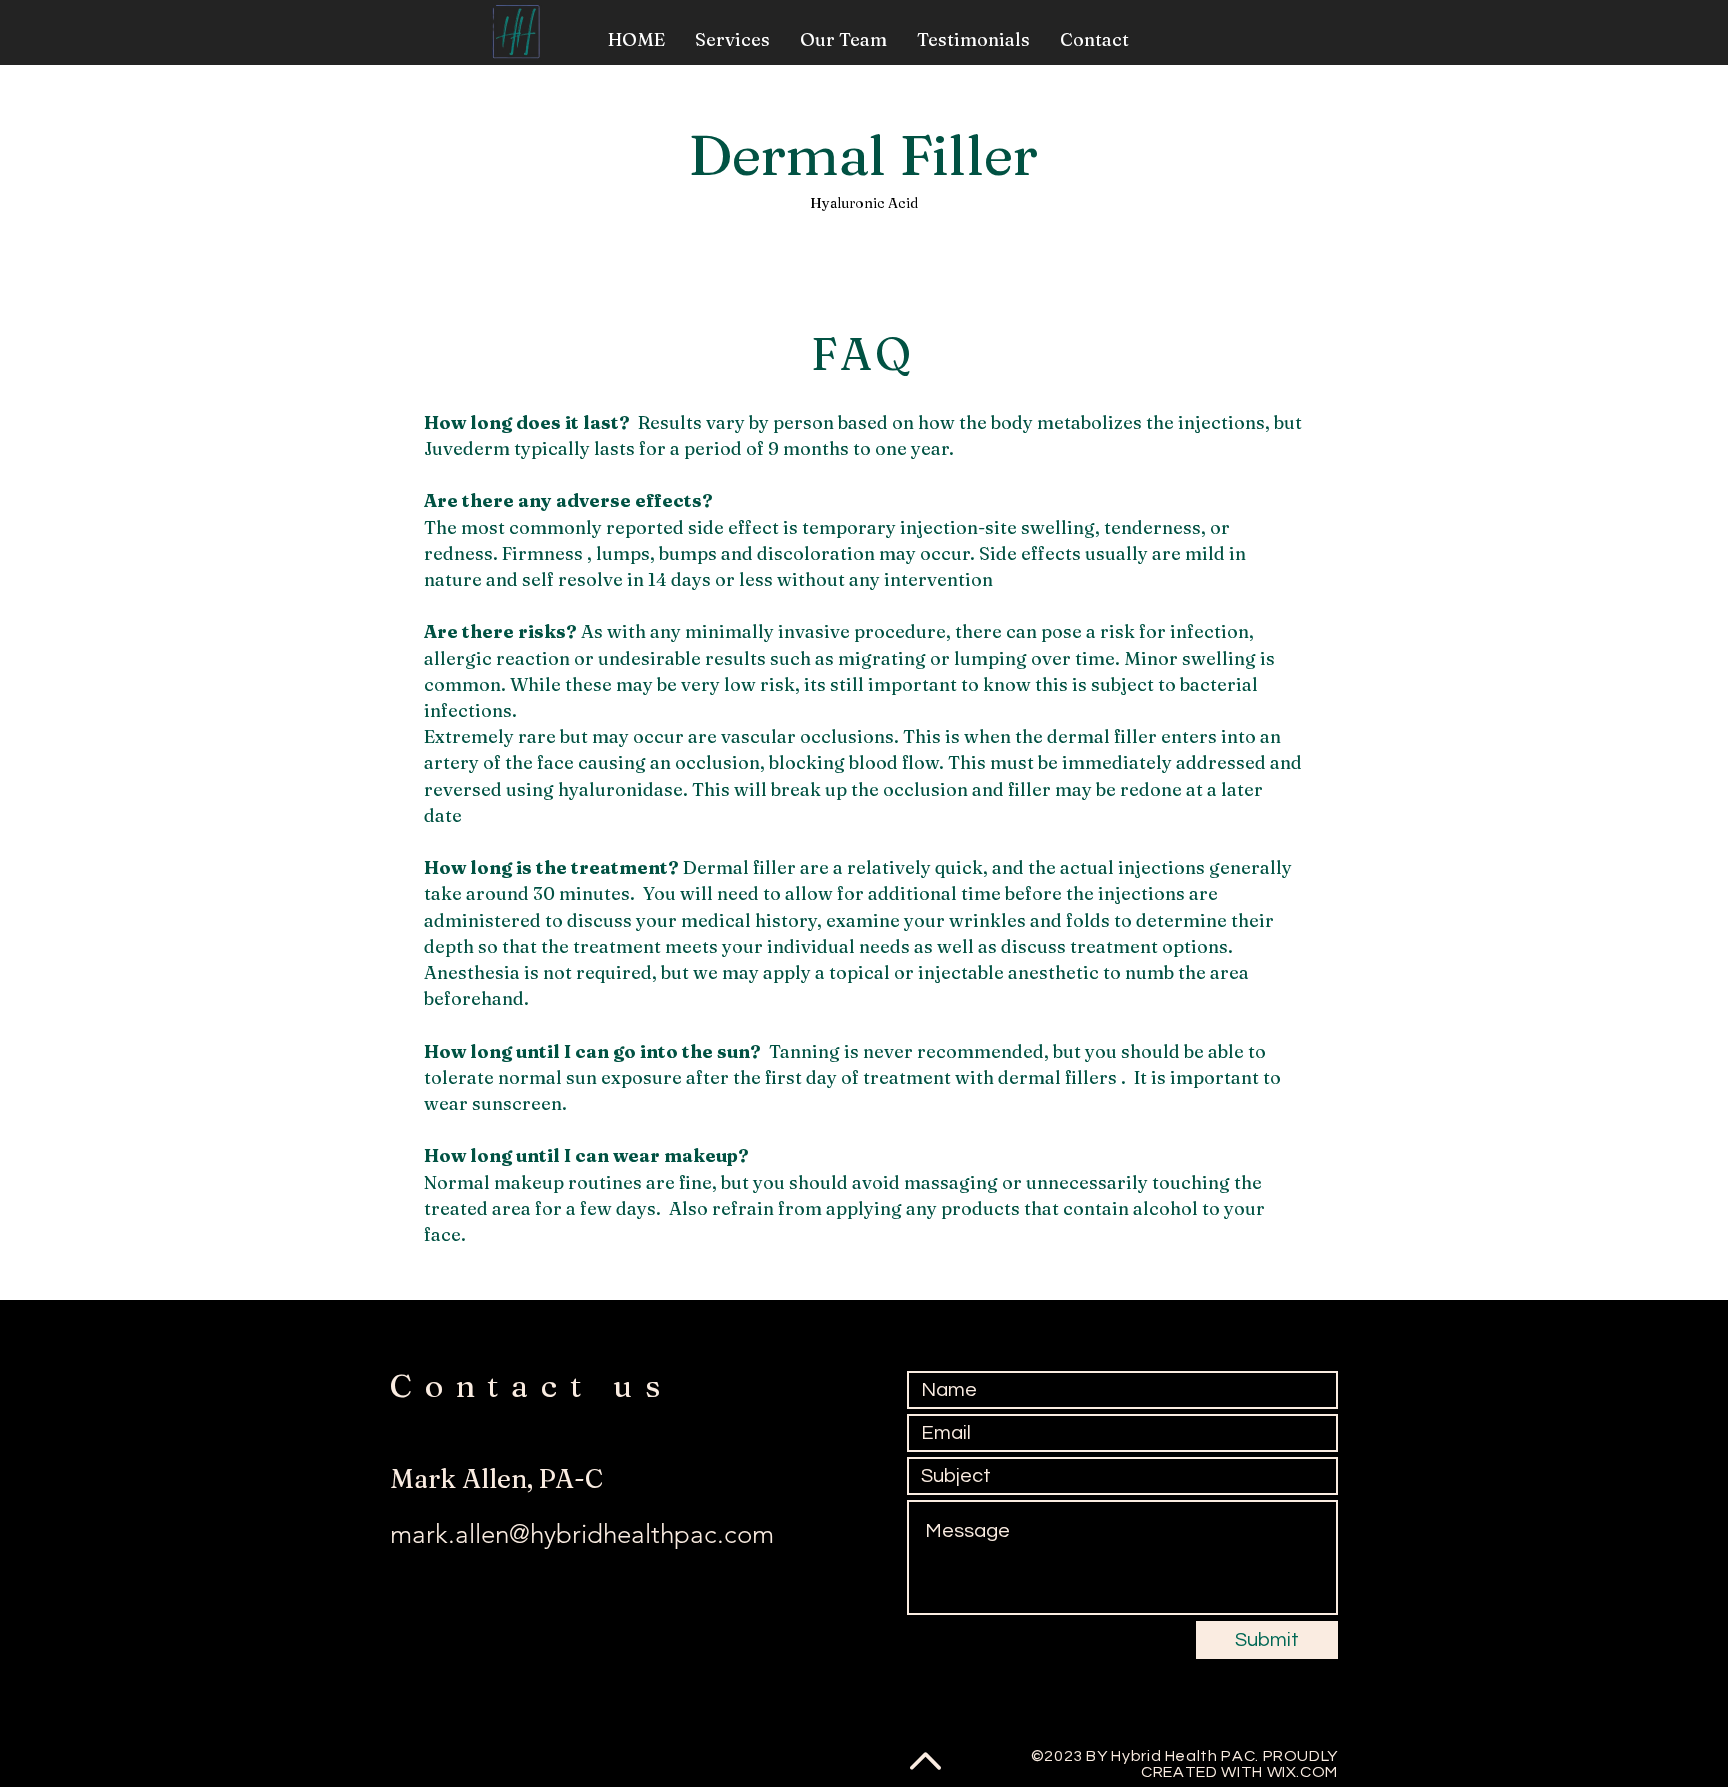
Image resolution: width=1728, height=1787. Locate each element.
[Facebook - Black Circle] (406, 1750)
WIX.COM (1302, 1772)
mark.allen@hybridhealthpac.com (582, 1534)
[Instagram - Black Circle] (450, 1750)
